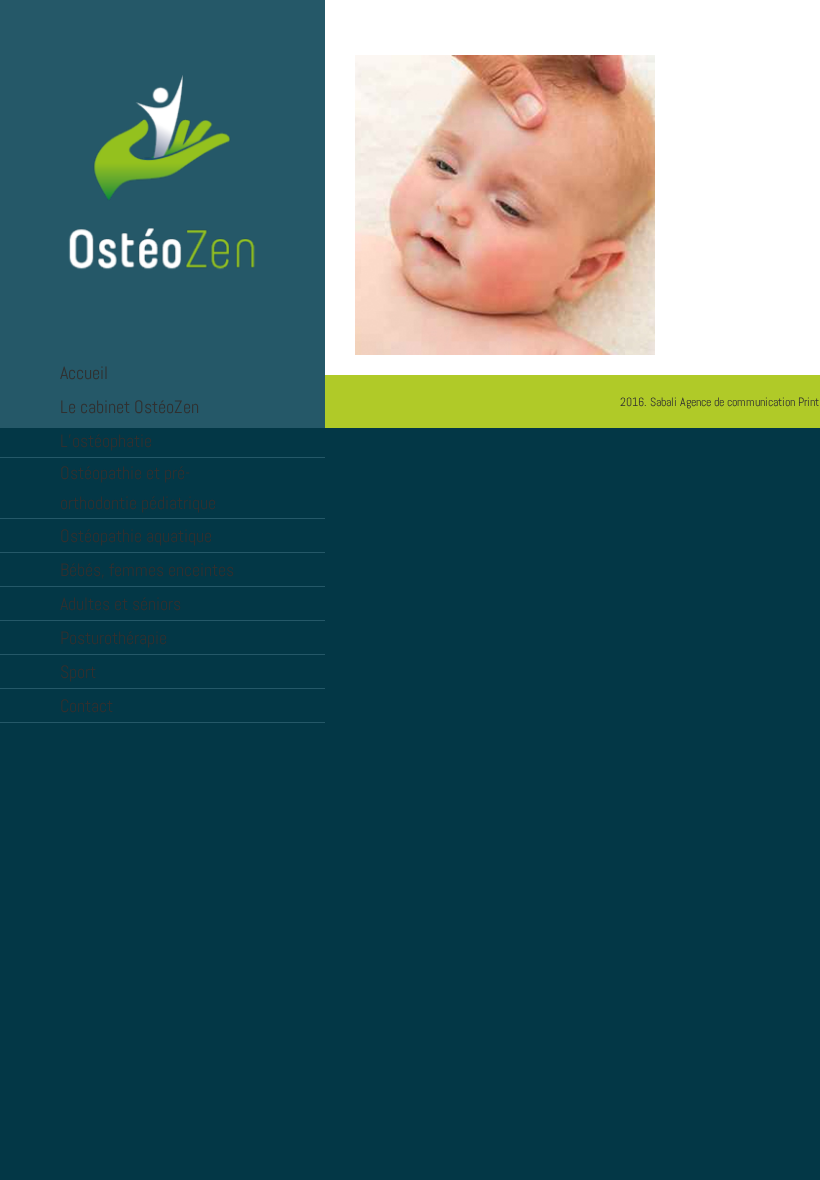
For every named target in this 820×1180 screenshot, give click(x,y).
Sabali (663, 402)
